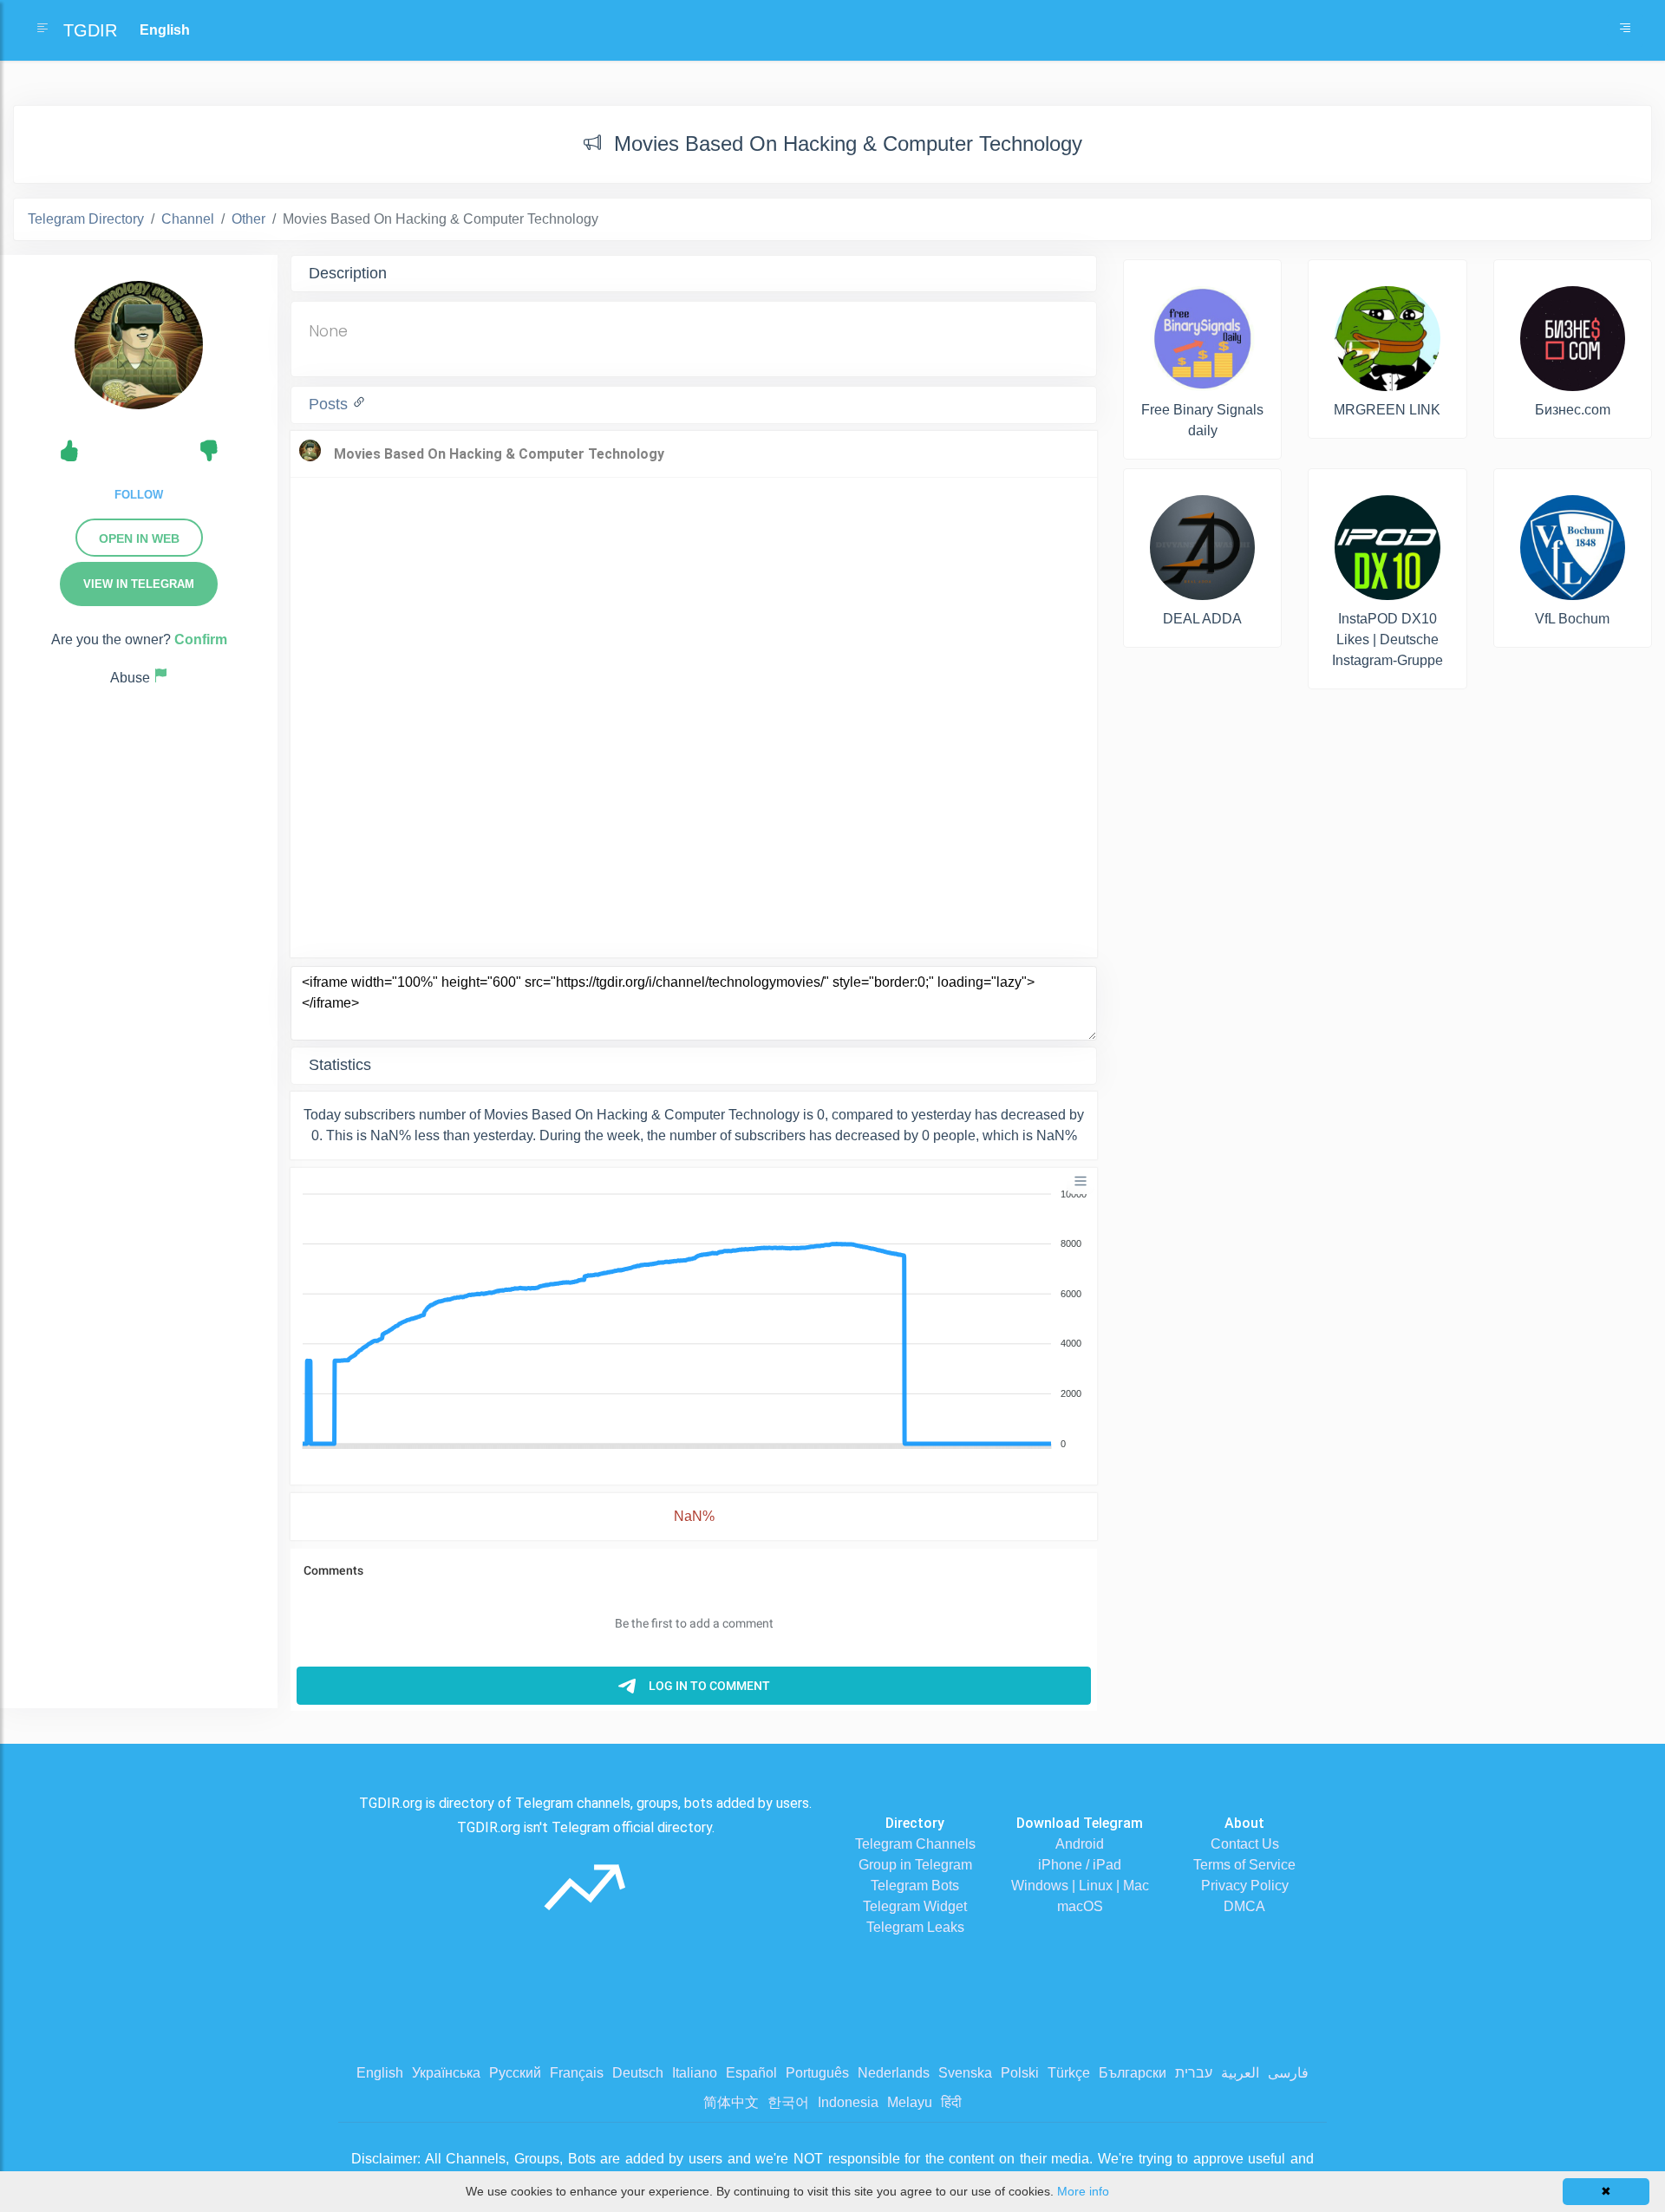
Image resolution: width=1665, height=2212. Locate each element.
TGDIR (90, 30)
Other (248, 219)
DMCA (1244, 1906)
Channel (188, 219)
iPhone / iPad (1080, 1865)
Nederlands (894, 2073)
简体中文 (731, 2102)
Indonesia (848, 2102)
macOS (1080, 1906)
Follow (139, 495)
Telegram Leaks (915, 1927)
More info (1083, 2191)
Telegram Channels (915, 1844)
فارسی (1288, 2073)
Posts (330, 404)
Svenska (965, 2073)
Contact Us (1245, 1844)
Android (1080, 1844)
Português (817, 2073)
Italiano (695, 2073)
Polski (1020, 2073)
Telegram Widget (915, 1906)
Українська (446, 2073)
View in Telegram (139, 584)
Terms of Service (1244, 1865)
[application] (694, 1320)
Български (1133, 2073)
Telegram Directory (86, 219)
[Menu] (1081, 1181)
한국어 (788, 2102)
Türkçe (1069, 2073)
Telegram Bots (915, 1886)
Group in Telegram (915, 1865)
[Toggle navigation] (1625, 30)
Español (751, 2073)
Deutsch (638, 2073)
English (380, 2073)
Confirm (201, 639)
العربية (1240, 2073)
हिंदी (951, 2102)
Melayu (910, 2102)
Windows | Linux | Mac (1080, 1886)
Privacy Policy (1245, 1886)
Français (577, 2073)
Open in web (139, 538)
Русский (515, 2073)
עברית (1194, 2073)
